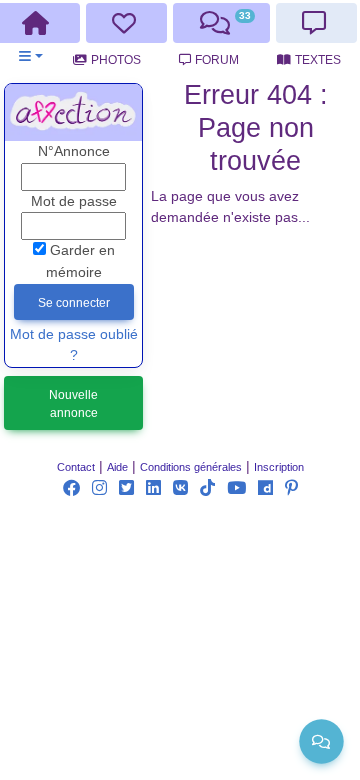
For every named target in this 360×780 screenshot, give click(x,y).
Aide (117, 467)
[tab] (127, 23)
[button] (30, 56)
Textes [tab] (318, 60)
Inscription (279, 467)
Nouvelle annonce (73, 404)
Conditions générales (191, 467)
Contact (76, 467)
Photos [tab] (116, 60)
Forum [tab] (217, 60)
